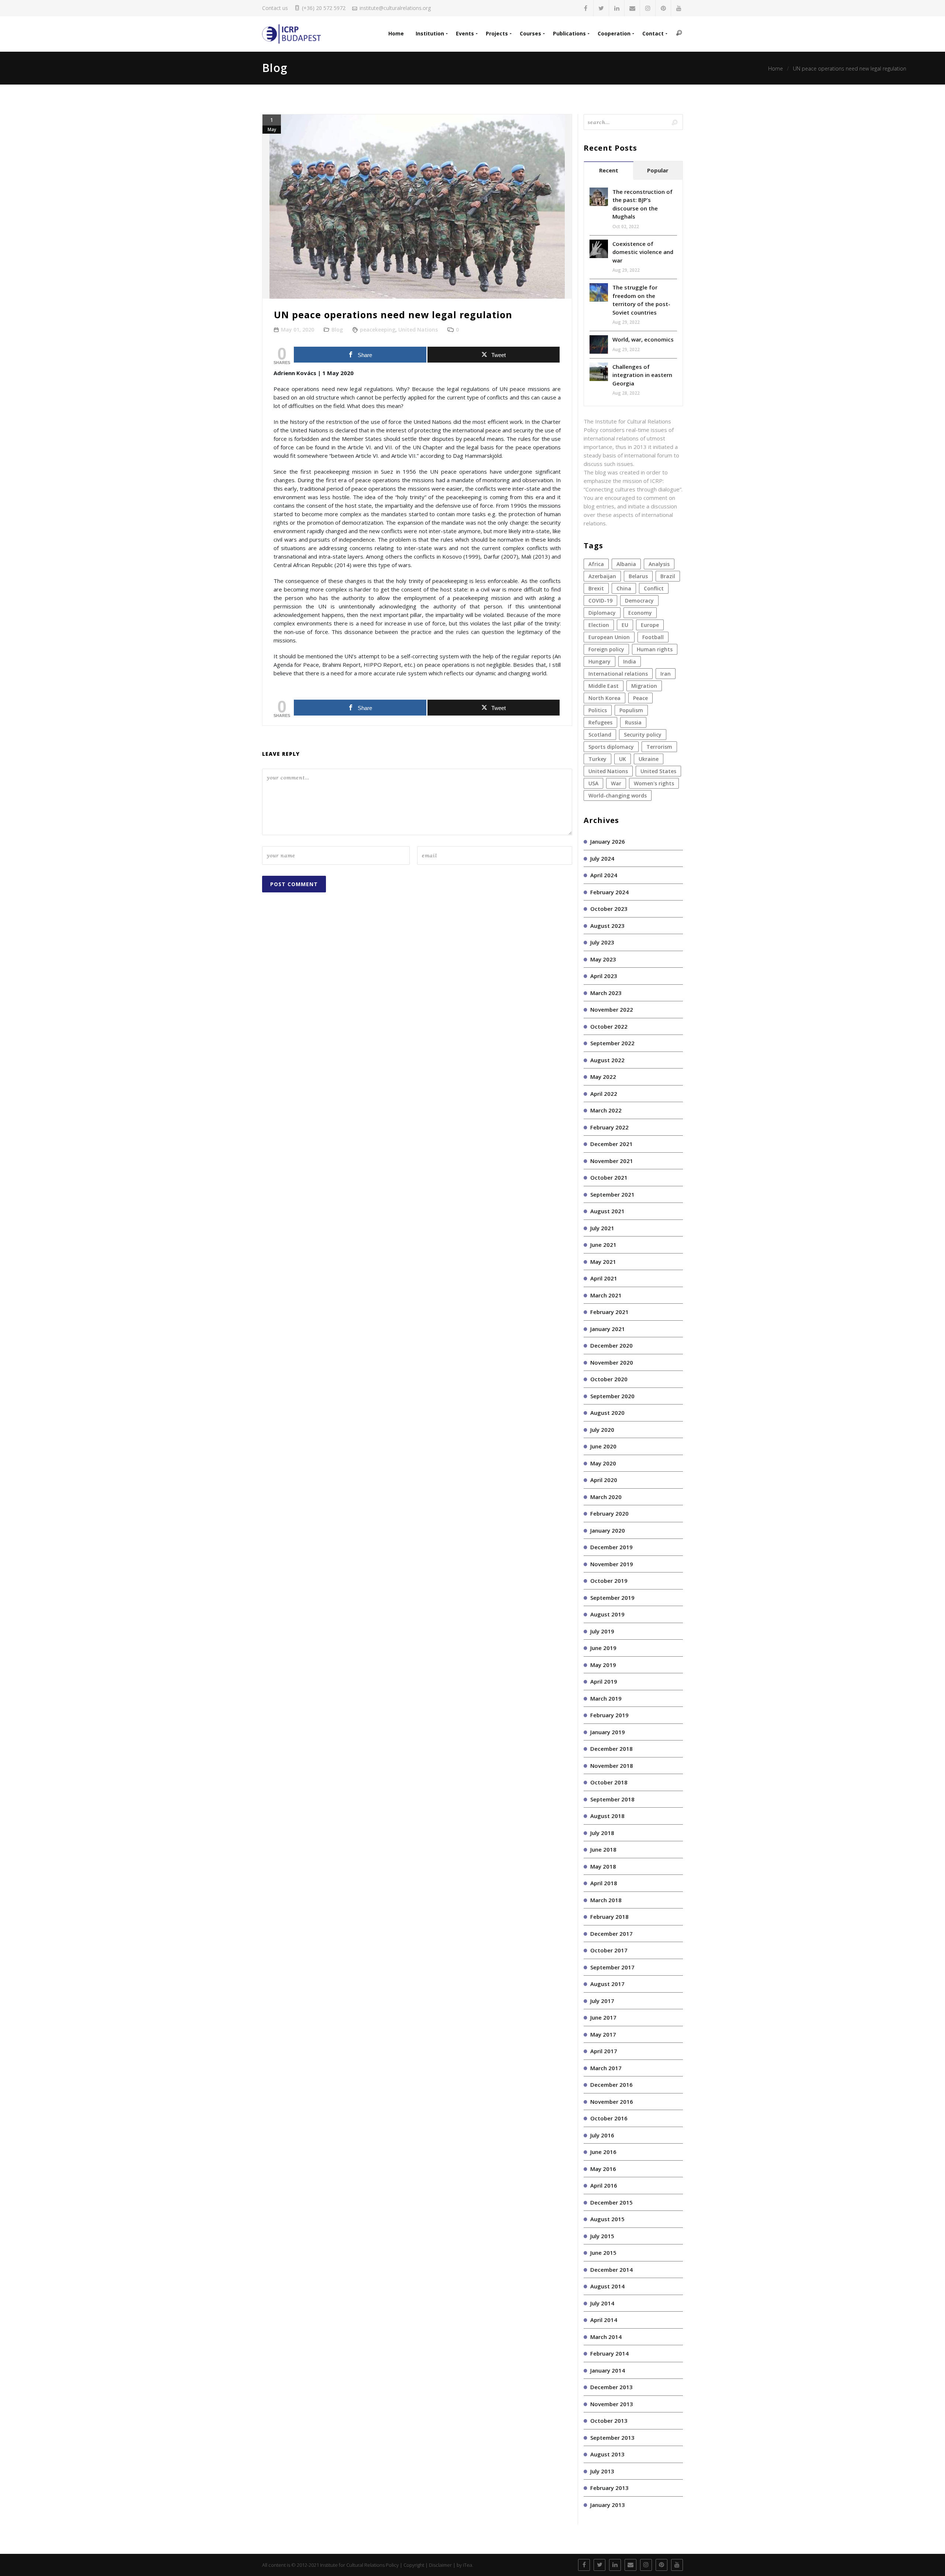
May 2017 (603, 2034)
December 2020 (611, 1345)
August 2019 (607, 1614)
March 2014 (606, 2337)
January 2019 (608, 1732)
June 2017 (603, 2017)
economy (640, 613)
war (616, 783)
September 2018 (612, 1799)
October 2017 (609, 1950)
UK (623, 759)
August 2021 (607, 1211)
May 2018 (603, 1866)
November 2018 (612, 1766)
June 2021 (603, 1245)
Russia (633, 722)
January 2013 (608, 2505)
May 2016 (603, 2169)
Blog (337, 330)
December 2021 (611, 1144)
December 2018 (611, 1749)
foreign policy (606, 649)
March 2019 (606, 1698)
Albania (626, 564)
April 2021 (604, 1278)
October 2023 (609, 909)
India (630, 661)
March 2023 (606, 993)
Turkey (597, 759)
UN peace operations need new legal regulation (850, 68)
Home (396, 33)
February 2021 (609, 1312)
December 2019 (611, 1547)
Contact (653, 33)
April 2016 (604, 2185)
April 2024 (604, 875)
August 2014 (607, 2286)
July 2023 (602, 942)
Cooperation (614, 33)
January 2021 (608, 1329)
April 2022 (604, 1094)
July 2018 (602, 1833)
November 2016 (612, 2102)
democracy (639, 601)
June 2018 (603, 1849)
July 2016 (602, 2135)
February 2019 (609, 1715)
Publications (569, 33)
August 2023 (607, 926)
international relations (618, 674)
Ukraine (649, 759)
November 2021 (612, 1161)
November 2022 (612, 1009)
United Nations (418, 330)
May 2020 (603, 1463)
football (653, 637)
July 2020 (602, 1430)
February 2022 (609, 1127)
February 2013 (609, 2488)
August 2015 (607, 2219)
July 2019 (602, 1631)
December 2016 (611, 2085)
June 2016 (603, 2152)
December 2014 (611, 2270)
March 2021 (606, 1295)
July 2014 (602, 2303)
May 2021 (603, 1262)
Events (465, 33)
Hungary (599, 661)
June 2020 (603, 1446)
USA (593, 783)
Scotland (600, 735)
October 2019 (609, 1581)
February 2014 (609, 2353)
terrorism (659, 747)
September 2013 (612, 2438)
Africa (596, 564)
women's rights (654, 783)
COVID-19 (600, 601)
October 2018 (609, 1782)
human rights (655, 649)
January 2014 (608, 2370)
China (624, 588)
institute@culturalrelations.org (395, 8)
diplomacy (602, 613)
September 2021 (612, 1194)
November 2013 (612, 2404)
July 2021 (602, 1228)
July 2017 (602, 2001)
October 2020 (609, 1379)
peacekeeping (378, 330)
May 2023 (603, 959)
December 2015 (611, 2202)
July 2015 (602, 2236)
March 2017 (606, 2068)
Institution (430, 33)
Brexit (596, 588)
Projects (497, 33)
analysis (659, 564)
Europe (650, 625)
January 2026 (608, 841)
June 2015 (603, 2253)
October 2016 (609, 2118)
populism (631, 710)
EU (625, 625)
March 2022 (606, 1110)
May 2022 (603, 1077)
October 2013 (609, 2421)
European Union (609, 637)
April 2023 (604, 976)
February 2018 (609, 1917)
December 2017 (611, 1934)
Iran (666, 674)
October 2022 (609, 1026)
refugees (600, 722)
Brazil (668, 576)
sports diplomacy (611, 747)
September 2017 (612, 1967)
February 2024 (609, 892)
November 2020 (612, 1362)
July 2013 (602, 2471)
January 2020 (608, 1530)
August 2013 (607, 2454)
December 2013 (611, 2387)
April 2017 (604, 2051)
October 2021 (609, 1177)
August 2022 (607, 1060)
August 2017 (607, 1984)
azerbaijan (602, 576)
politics (598, 710)
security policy (643, 735)
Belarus (638, 576)
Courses (530, 33)
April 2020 (604, 1480)
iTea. (468, 2565)
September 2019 (612, 1598)
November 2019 (612, 1564)
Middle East (604, 686)
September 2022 (612, 1043)
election (599, 625)
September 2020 (612, 1396)
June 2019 (603, 1648)
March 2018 (606, 1900)
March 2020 (606, 1497)
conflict (654, 588)
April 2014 (604, 2320)
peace (640, 698)
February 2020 (609, 1513)
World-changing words (618, 795)
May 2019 (603, 1665)
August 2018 (607, 1816)
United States (658, 771)
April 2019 (604, 1681)
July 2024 (602, 858)
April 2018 (604, 1883)
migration (644, 686)
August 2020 (607, 1413)
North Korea (604, 698)
